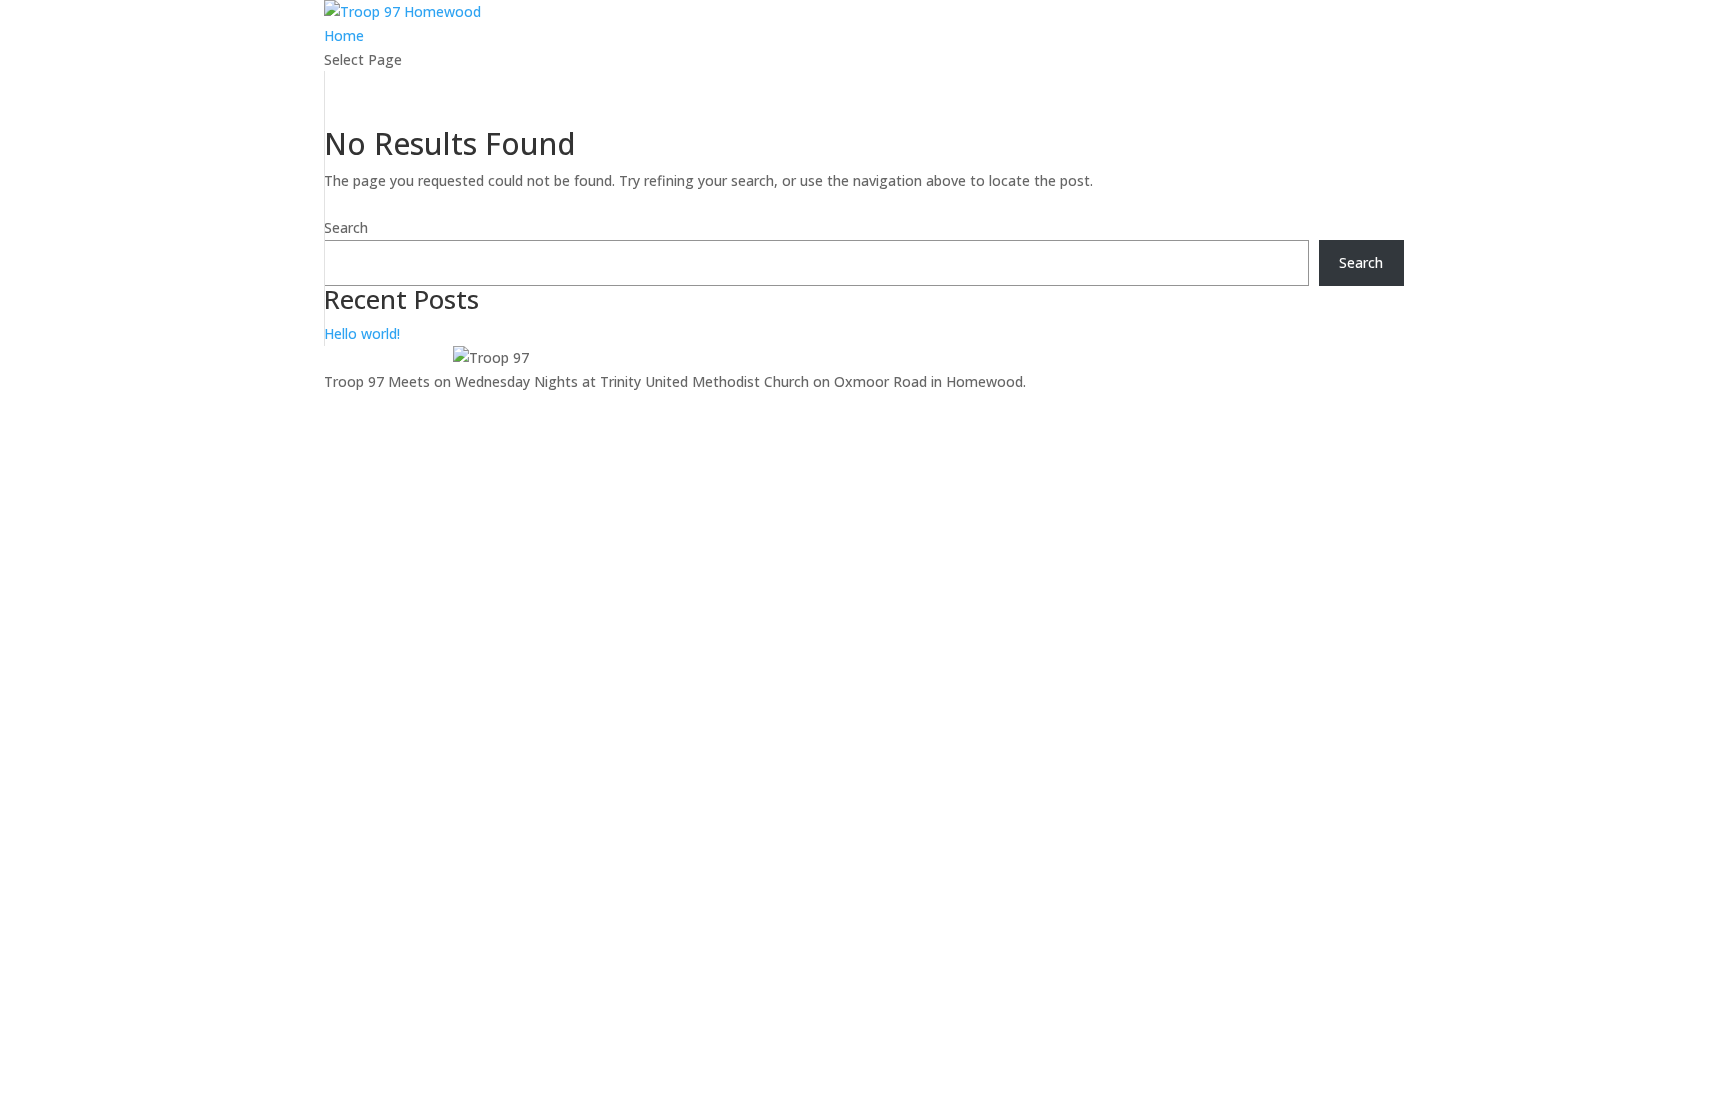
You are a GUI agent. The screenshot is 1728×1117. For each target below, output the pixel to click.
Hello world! (362, 333)
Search (346, 227)
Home (344, 35)
